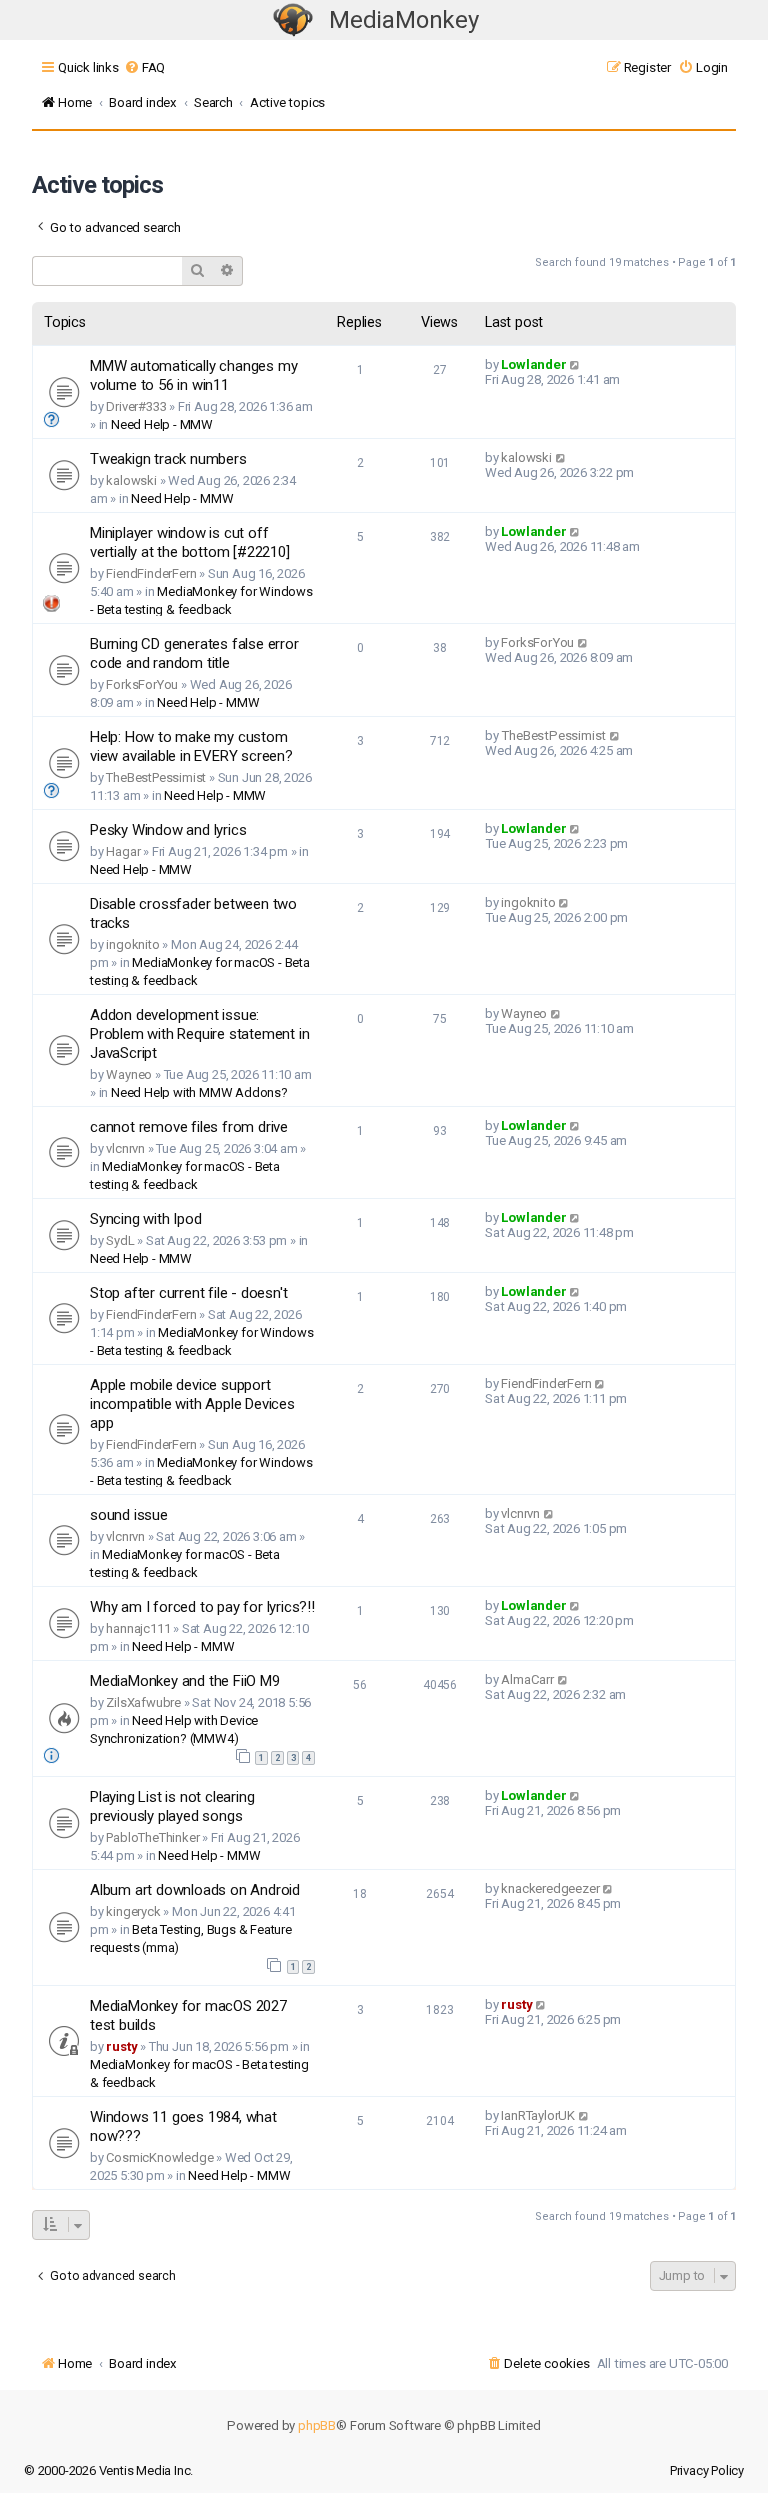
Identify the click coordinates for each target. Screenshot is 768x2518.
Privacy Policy (707, 2470)
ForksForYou (142, 684)
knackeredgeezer (550, 1888)
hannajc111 (138, 1628)
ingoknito (132, 944)
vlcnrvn (125, 1148)
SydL (120, 1240)
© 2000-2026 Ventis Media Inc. (108, 2470)
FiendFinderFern (151, 573)
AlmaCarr (527, 1679)
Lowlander (533, 364)
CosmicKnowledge (159, 2157)
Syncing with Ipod (146, 1219)
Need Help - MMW (162, 424)
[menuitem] (144, 67)
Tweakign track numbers (168, 459)
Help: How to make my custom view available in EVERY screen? (191, 746)
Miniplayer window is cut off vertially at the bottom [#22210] (190, 542)
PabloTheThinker (152, 1837)
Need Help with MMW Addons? (199, 1092)
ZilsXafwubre (143, 1702)
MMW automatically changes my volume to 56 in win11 (193, 375)
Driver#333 (136, 406)
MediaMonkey (404, 20)
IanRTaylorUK (538, 2115)
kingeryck (133, 1911)
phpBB (317, 2425)
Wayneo (129, 1074)
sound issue (129, 1515)
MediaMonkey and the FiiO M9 (185, 1681)
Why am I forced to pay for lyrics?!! (202, 1607)
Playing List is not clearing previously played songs (172, 1806)
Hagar (123, 851)
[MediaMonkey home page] (293, 20)
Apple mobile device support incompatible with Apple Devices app (192, 1404)
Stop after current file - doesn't (188, 1293)
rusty (121, 2046)
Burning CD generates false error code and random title (194, 653)
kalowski (131, 480)
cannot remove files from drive (189, 1127)
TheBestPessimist (156, 777)
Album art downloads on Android (195, 1890)
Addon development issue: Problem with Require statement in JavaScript (199, 1034)
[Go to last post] (575, 364)
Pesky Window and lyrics (168, 830)
